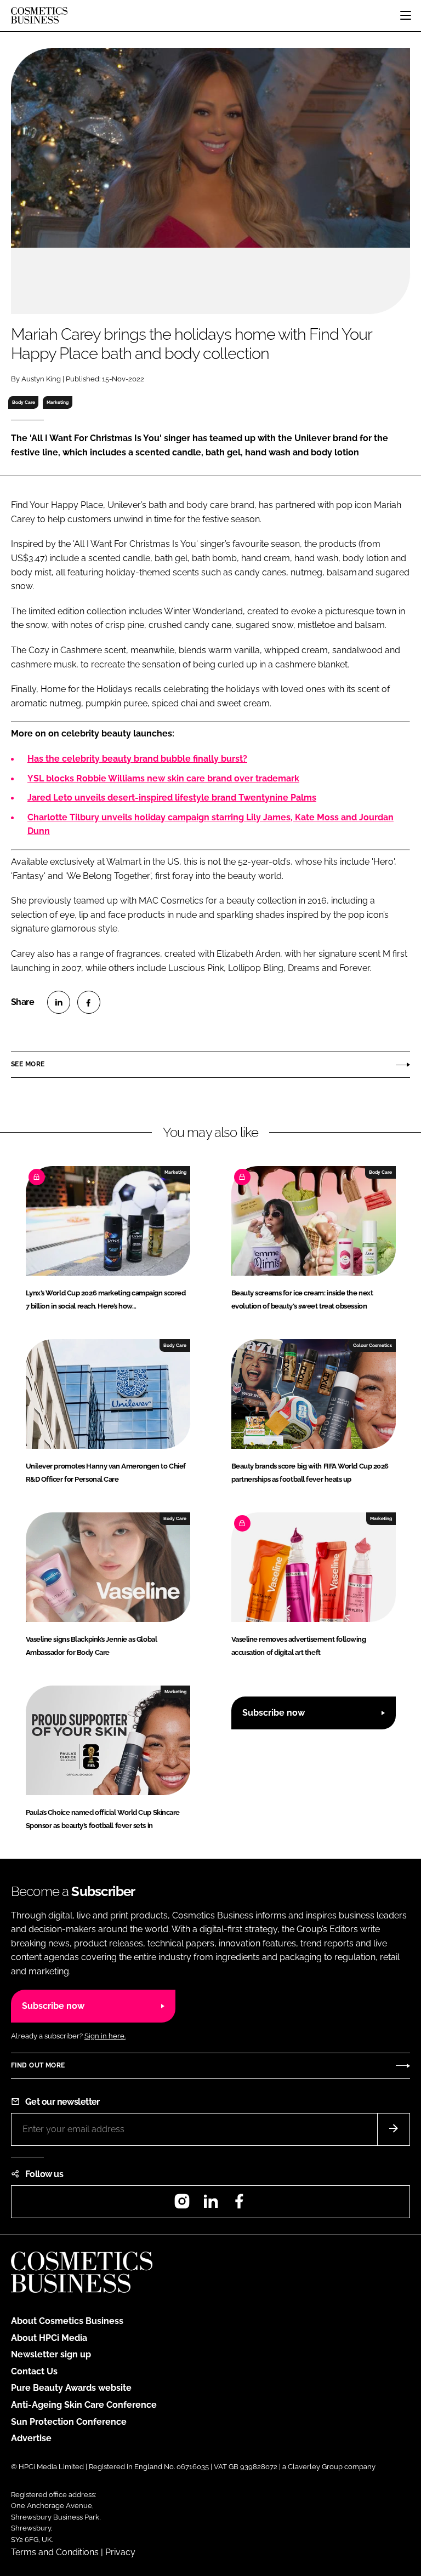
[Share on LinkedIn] (59, 1002)
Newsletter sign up (51, 2354)
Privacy (120, 2552)
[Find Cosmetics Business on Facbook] (239, 2205)
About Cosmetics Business (67, 2321)
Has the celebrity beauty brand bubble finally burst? (137, 759)
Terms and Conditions (55, 2552)
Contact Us (34, 2371)
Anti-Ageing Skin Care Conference (84, 2405)
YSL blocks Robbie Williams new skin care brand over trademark (163, 778)
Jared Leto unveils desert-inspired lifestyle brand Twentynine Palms (172, 798)
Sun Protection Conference (69, 2422)
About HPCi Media (49, 2338)
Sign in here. (105, 2036)
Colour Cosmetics (372, 1345)
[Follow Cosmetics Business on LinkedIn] (210, 2205)
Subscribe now (274, 1713)
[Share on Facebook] (89, 1002)
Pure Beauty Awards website (71, 2388)
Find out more (38, 2065)
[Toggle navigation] (406, 15)
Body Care (24, 402)
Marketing (58, 402)
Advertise (31, 2438)
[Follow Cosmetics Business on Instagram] (182, 2205)
